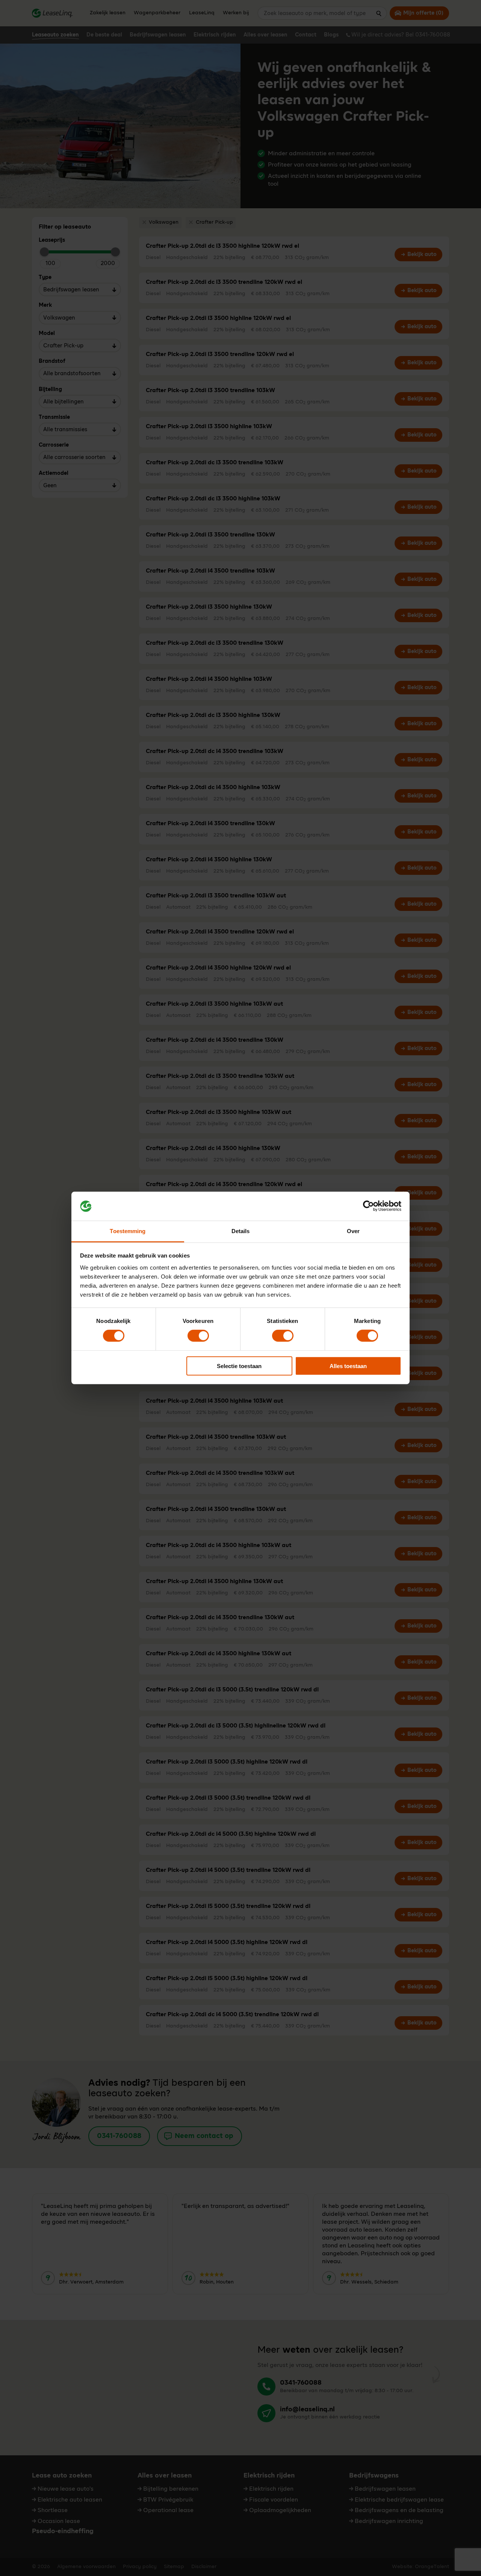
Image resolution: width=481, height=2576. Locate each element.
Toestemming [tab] (128, 1231)
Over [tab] (353, 1231)
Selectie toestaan (239, 1366)
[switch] (198, 1336)
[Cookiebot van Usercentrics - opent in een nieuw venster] (368, 1206)
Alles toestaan (348, 1366)
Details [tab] (241, 1231)
